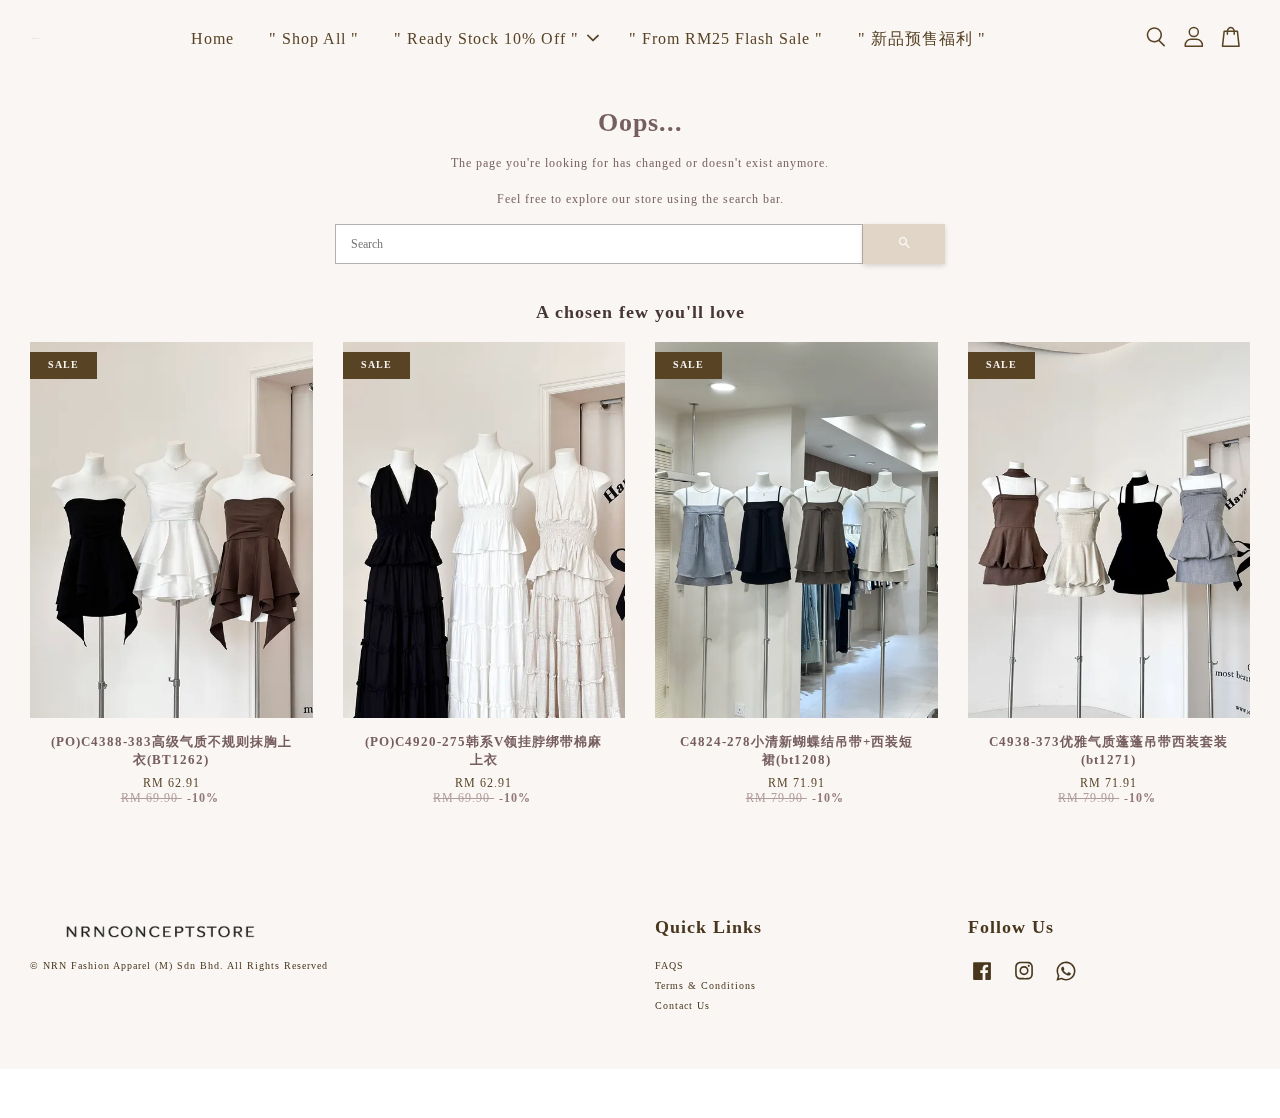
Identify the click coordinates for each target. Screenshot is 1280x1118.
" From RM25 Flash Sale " (726, 38)
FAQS (669, 965)
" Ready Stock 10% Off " (486, 38)
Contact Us (682, 1005)
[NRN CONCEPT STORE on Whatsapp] (1066, 981)
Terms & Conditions (705, 985)
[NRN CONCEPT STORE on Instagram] (1024, 981)
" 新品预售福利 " (922, 38)
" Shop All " (314, 38)
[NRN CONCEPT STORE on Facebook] (982, 981)
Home (212, 38)
